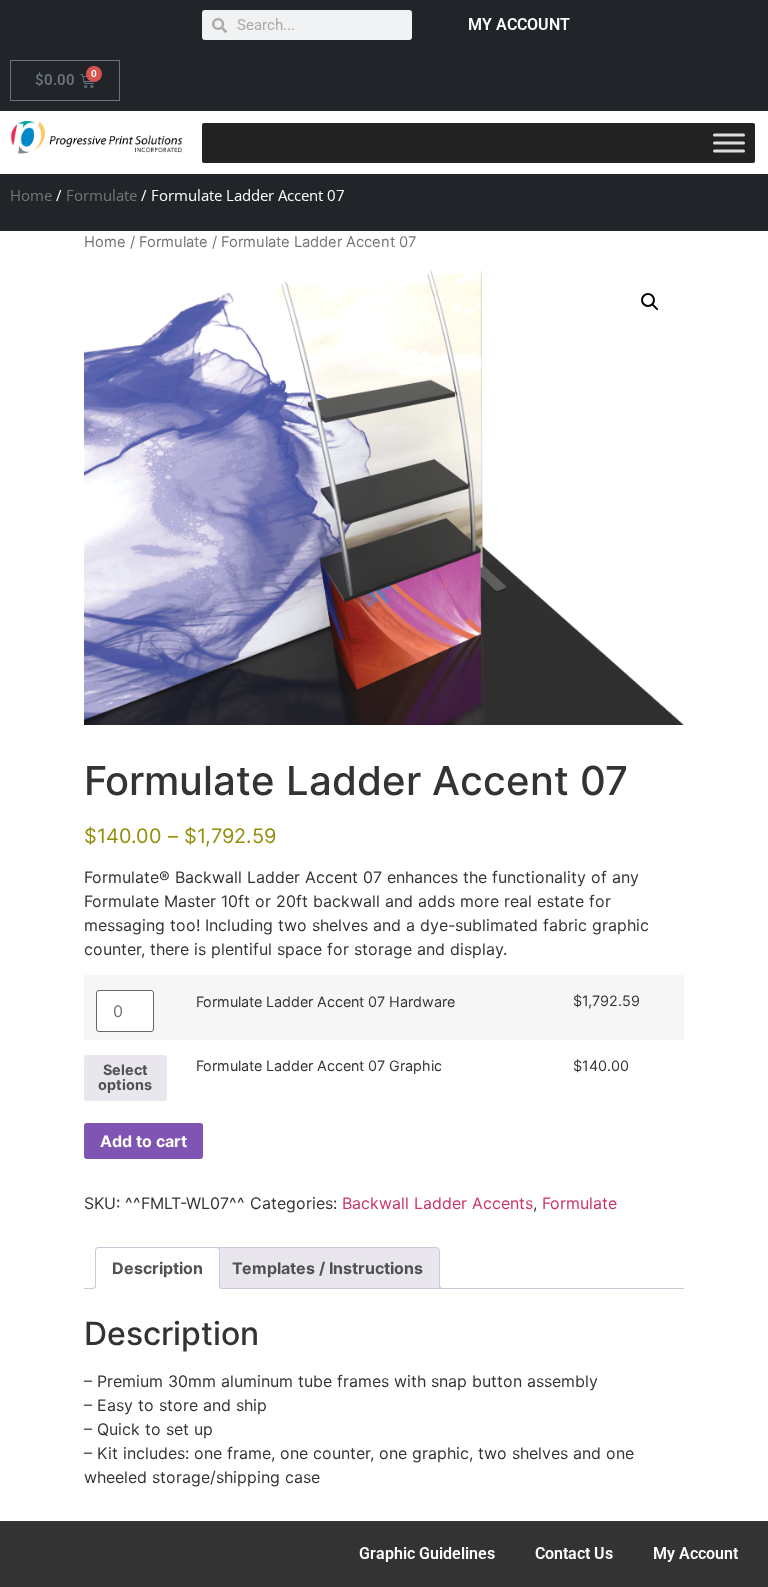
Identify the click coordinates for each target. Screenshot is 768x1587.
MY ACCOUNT (519, 24)
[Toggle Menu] (729, 142)
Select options (125, 1076)
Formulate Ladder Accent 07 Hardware (325, 1002)
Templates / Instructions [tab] (327, 1268)
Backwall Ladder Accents (437, 1203)
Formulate (101, 195)
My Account (695, 1553)
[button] (650, 302)
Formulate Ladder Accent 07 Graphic (319, 1066)
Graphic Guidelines (427, 1553)
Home (31, 195)
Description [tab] (157, 1268)
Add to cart (143, 1141)
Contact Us (574, 1553)
